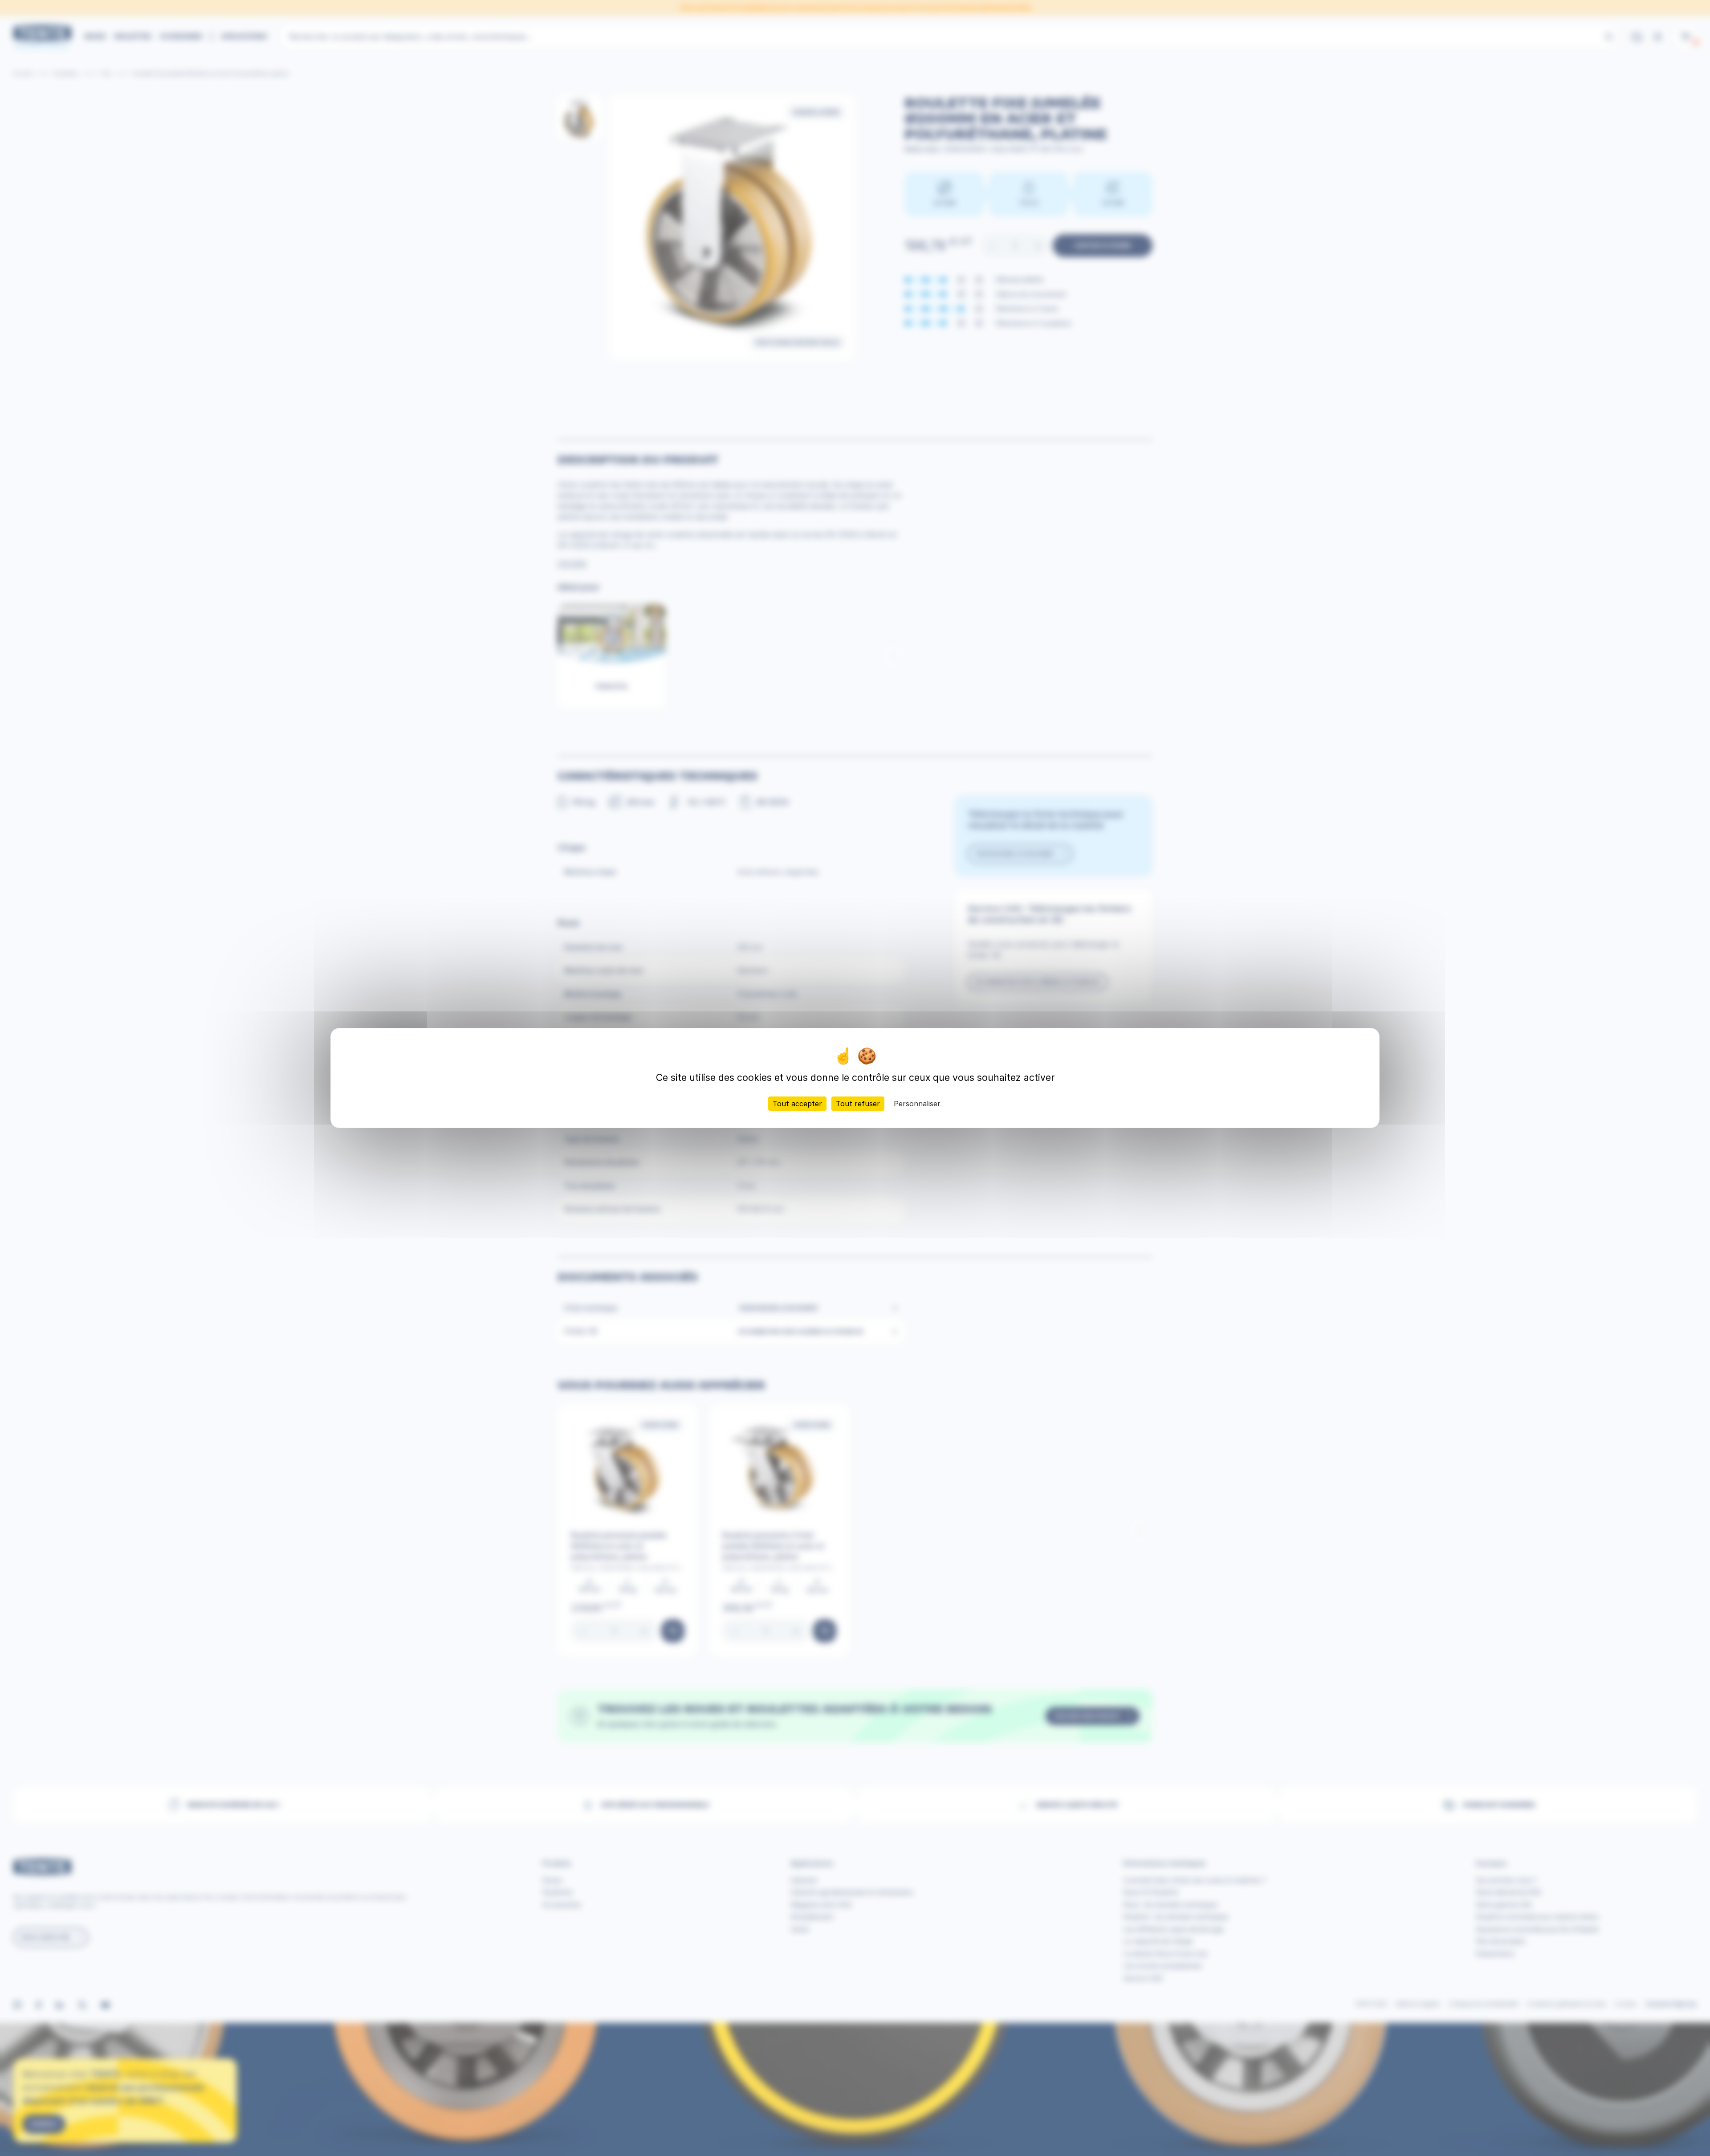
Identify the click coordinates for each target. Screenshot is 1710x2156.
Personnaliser (917, 1104)
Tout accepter (797, 1104)
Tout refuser (858, 1104)
